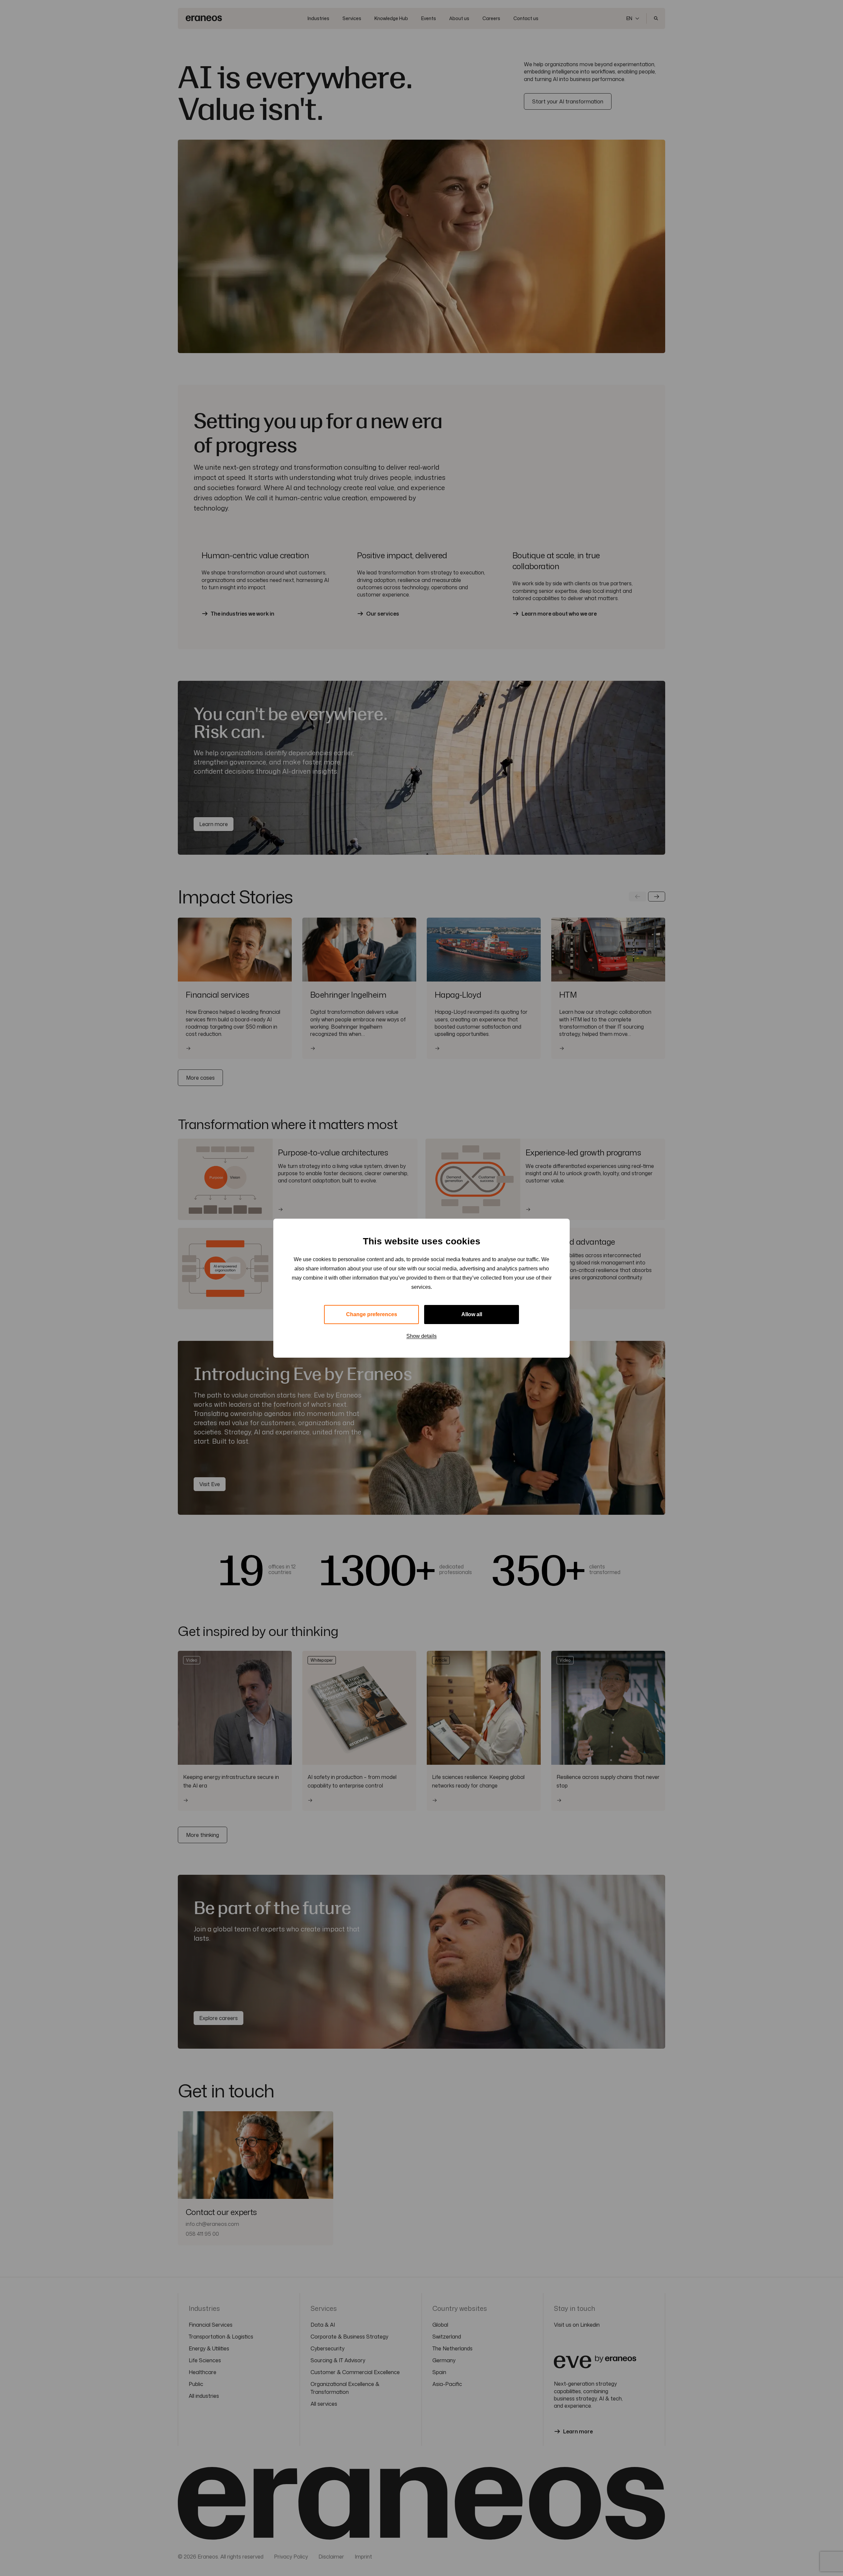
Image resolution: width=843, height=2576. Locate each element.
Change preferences (372, 1314)
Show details (421, 1336)
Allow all (472, 1314)
